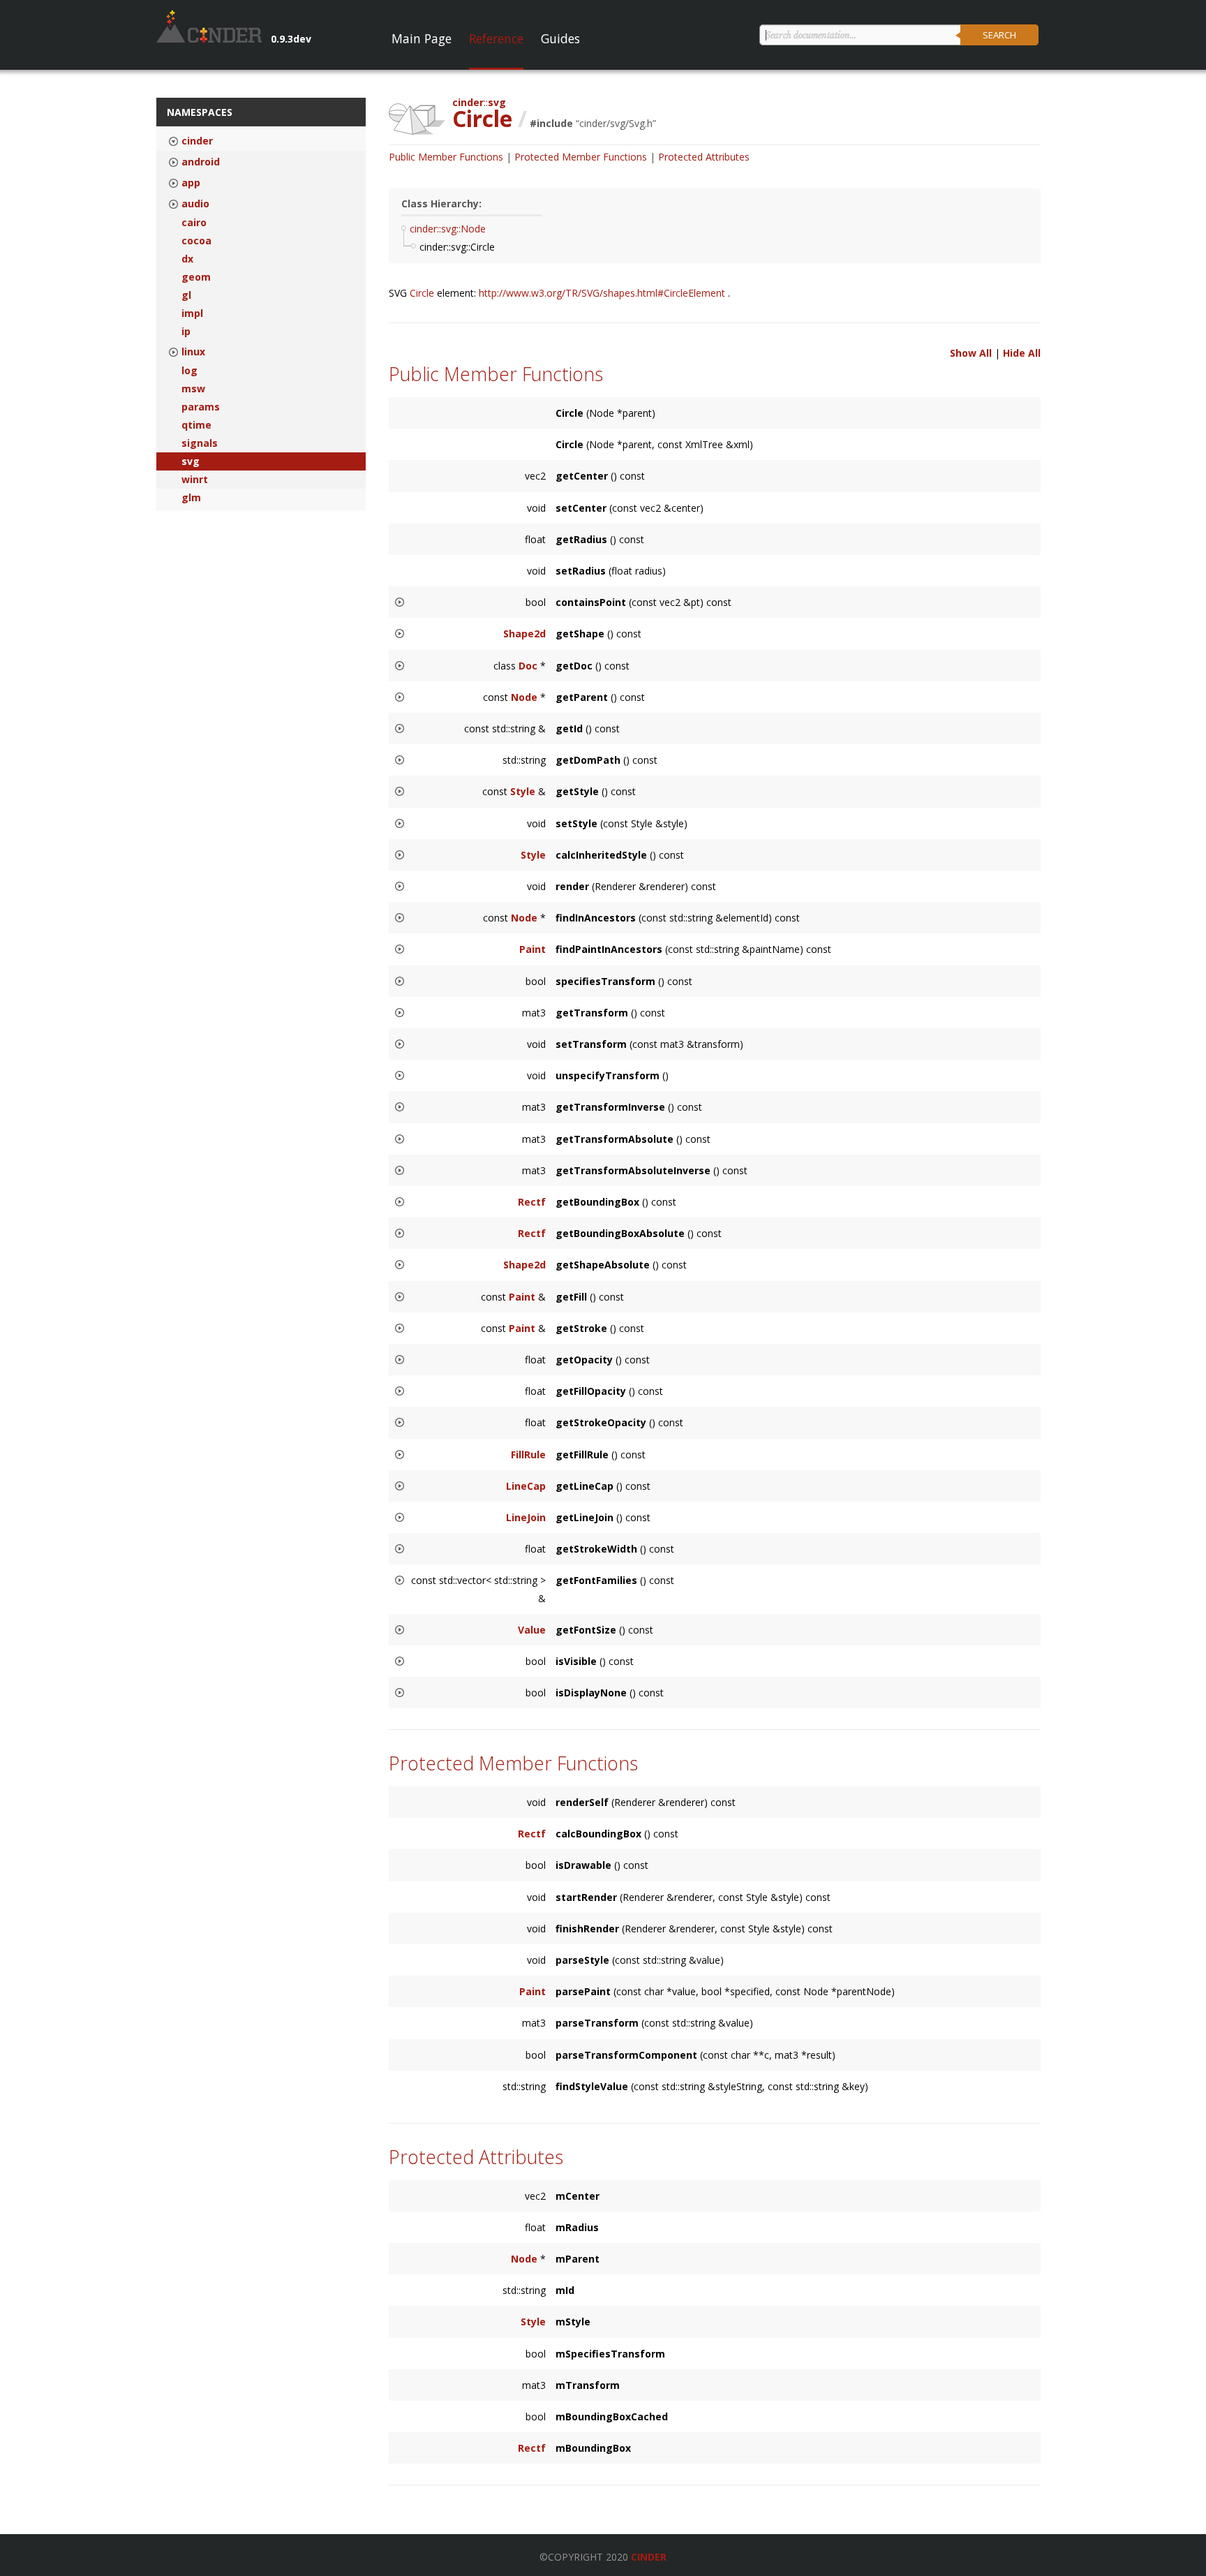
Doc (528, 666)
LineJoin (526, 1517)
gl (186, 295)
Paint (533, 949)
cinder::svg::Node (448, 229)
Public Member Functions (446, 157)
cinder (197, 141)
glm (191, 498)
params (201, 407)
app (191, 183)
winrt (195, 480)
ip (186, 332)
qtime (196, 425)
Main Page (422, 38)
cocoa (196, 241)
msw (193, 389)
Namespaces (200, 112)
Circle (423, 293)
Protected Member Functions (581, 157)
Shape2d (524, 634)
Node (524, 697)
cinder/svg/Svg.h (616, 123)
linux (193, 352)
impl (192, 313)
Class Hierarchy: (441, 203)
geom (196, 277)
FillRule (528, 1454)
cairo (194, 223)
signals (200, 443)
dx (187, 259)
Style (523, 791)
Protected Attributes (704, 157)
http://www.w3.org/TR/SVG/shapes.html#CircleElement (603, 293)
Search (999, 35)
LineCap (526, 1486)
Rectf (532, 1202)
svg (191, 461)
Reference (496, 38)
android (201, 162)
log (189, 371)
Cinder (649, 2557)
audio (195, 204)
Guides (560, 38)
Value (532, 1630)
